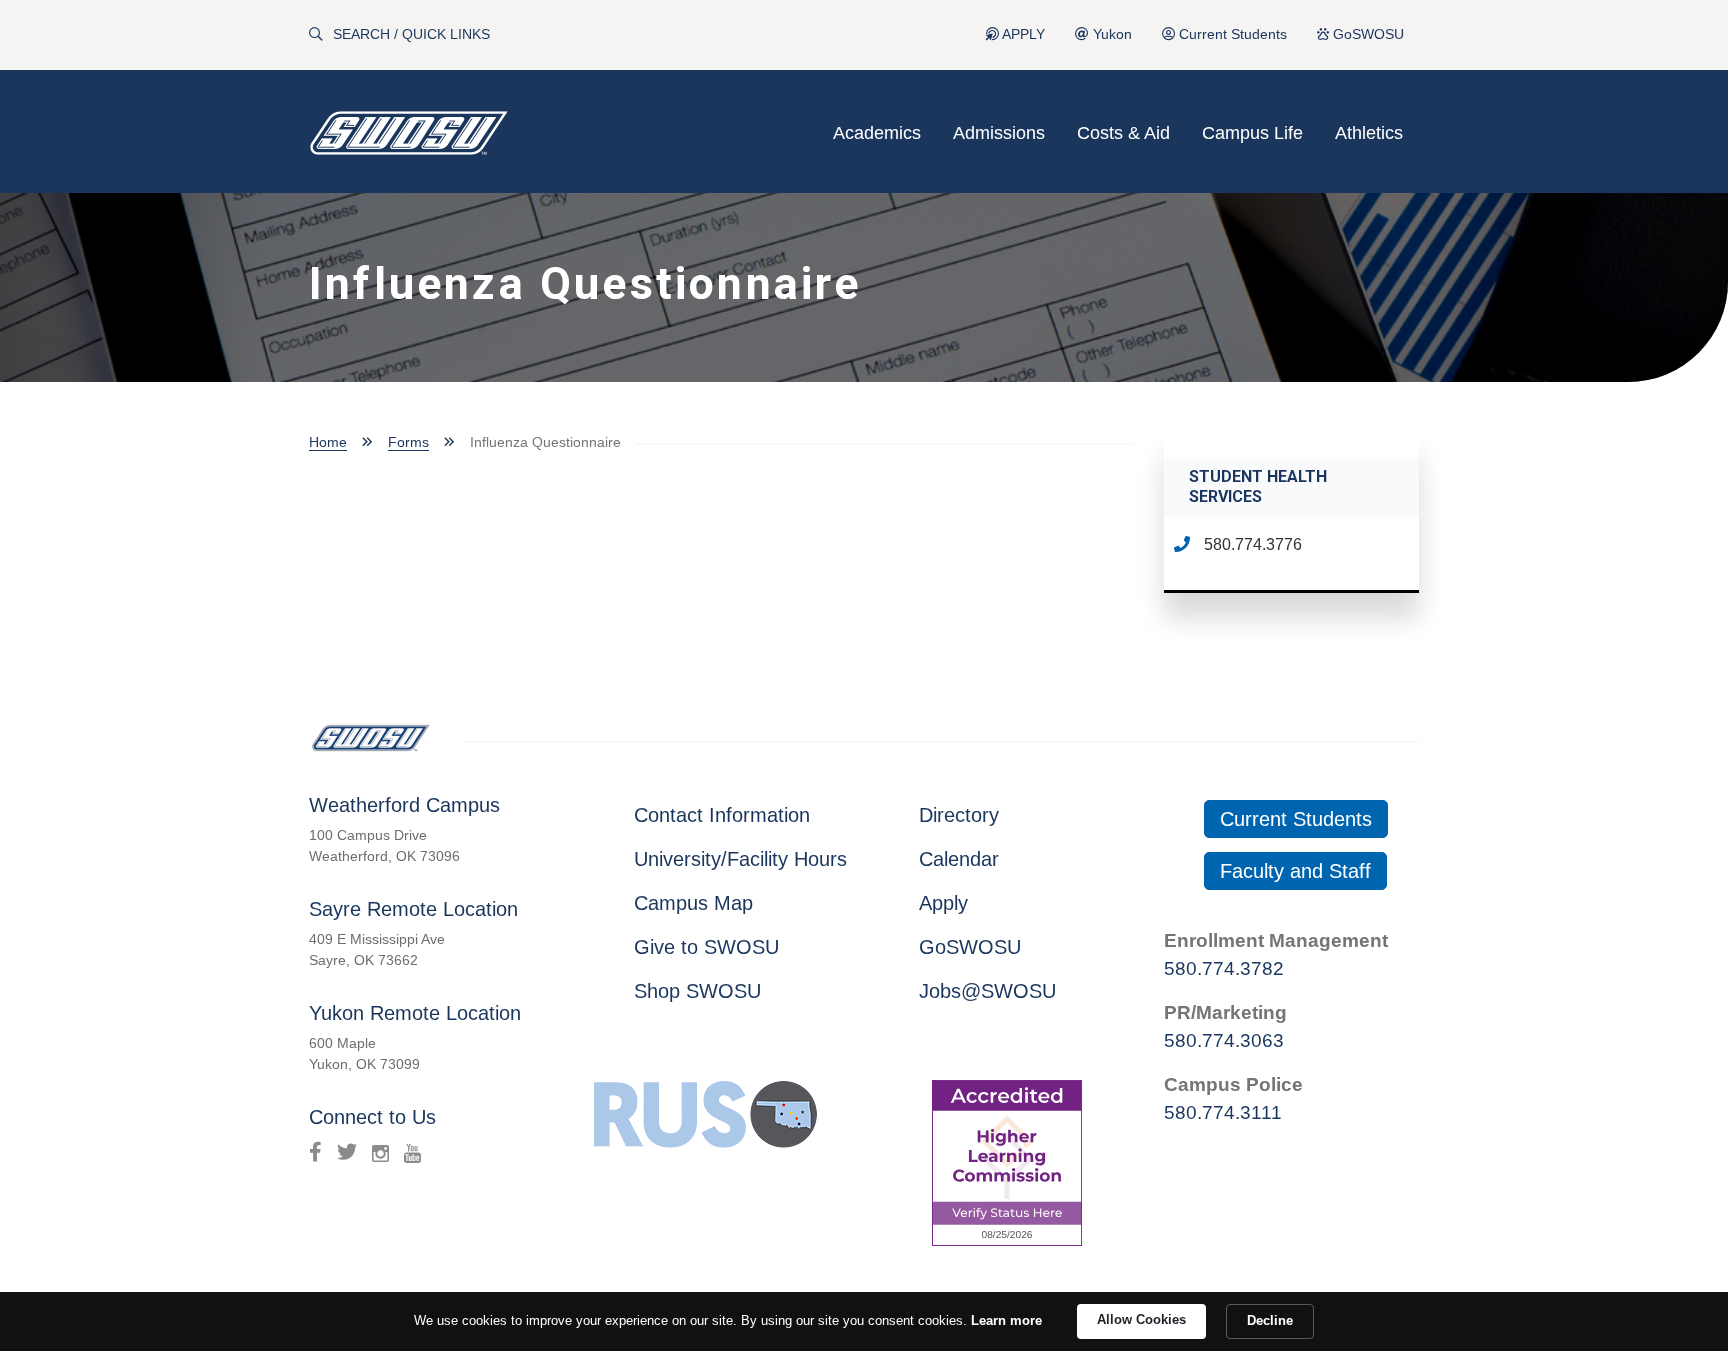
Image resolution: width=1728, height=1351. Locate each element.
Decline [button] (1270, 1320)
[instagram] (380, 1152)
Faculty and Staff (1295, 871)
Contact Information (722, 815)
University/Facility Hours (740, 859)
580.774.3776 (1251, 544)
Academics (877, 133)
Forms (408, 442)
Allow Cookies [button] (1141, 1319)
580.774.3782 (1224, 968)
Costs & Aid (1123, 133)
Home (328, 442)
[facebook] (315, 1152)
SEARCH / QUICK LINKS (411, 34)
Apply (943, 903)
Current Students (1231, 34)
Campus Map (693, 903)
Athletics (1369, 133)
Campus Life (1252, 133)
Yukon (1110, 34)
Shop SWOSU (697, 991)
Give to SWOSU (706, 947)
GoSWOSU (1366, 34)
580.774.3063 (1224, 1040)
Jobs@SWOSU (987, 991)
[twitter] (347, 1152)
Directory (959, 815)
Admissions (999, 133)
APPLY (1022, 34)
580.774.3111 (1223, 1112)
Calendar (959, 859)
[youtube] (412, 1152)
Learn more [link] (1006, 1320)
